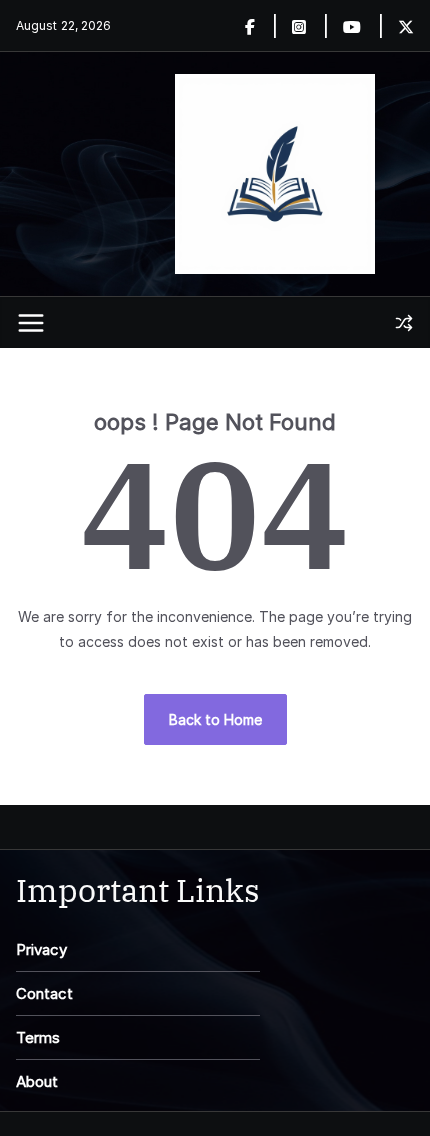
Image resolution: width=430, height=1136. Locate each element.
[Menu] (31, 323)
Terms (38, 1037)
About (37, 1081)
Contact (44, 993)
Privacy (41, 949)
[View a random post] (404, 323)
